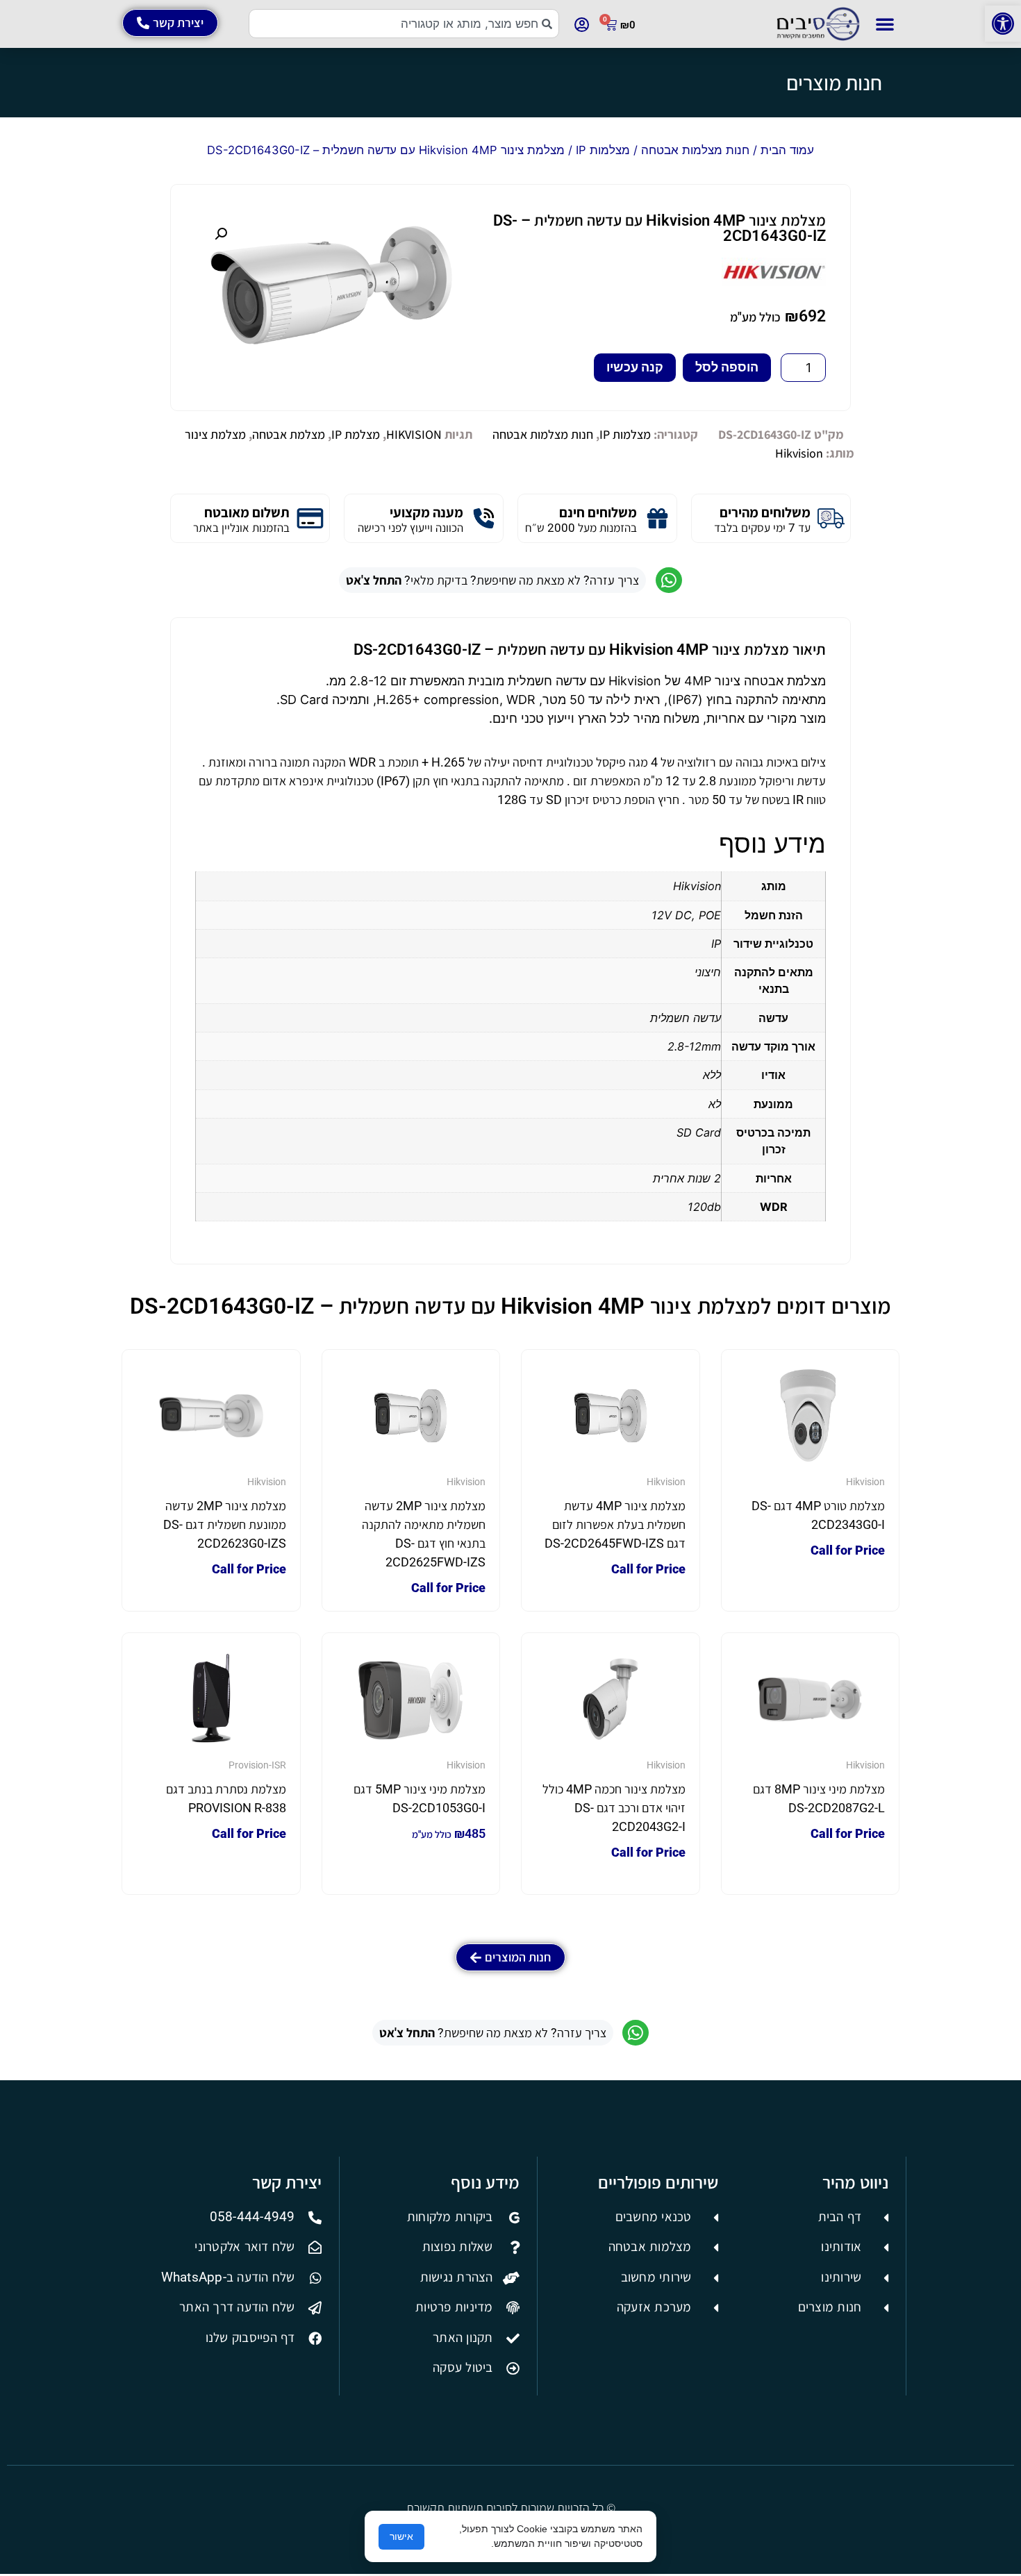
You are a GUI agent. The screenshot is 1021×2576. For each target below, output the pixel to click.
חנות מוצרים (834, 83)
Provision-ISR (257, 1765)
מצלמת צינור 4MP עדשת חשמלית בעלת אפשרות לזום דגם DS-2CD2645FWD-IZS (615, 1524)
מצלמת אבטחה (289, 434)
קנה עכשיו (635, 367)
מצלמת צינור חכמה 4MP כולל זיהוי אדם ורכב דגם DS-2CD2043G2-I (614, 1808)
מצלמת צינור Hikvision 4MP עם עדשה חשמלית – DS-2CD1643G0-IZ (659, 228)
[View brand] (774, 282)
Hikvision (799, 453)
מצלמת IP (356, 434)
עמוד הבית (787, 150)
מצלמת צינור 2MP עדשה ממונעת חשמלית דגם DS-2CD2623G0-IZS (225, 1524)
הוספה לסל (727, 367)
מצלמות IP (603, 150)
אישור (401, 2536)
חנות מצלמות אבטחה (695, 150)
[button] (1003, 24)
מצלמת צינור (215, 434)
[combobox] (404, 24)
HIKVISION (414, 434)
